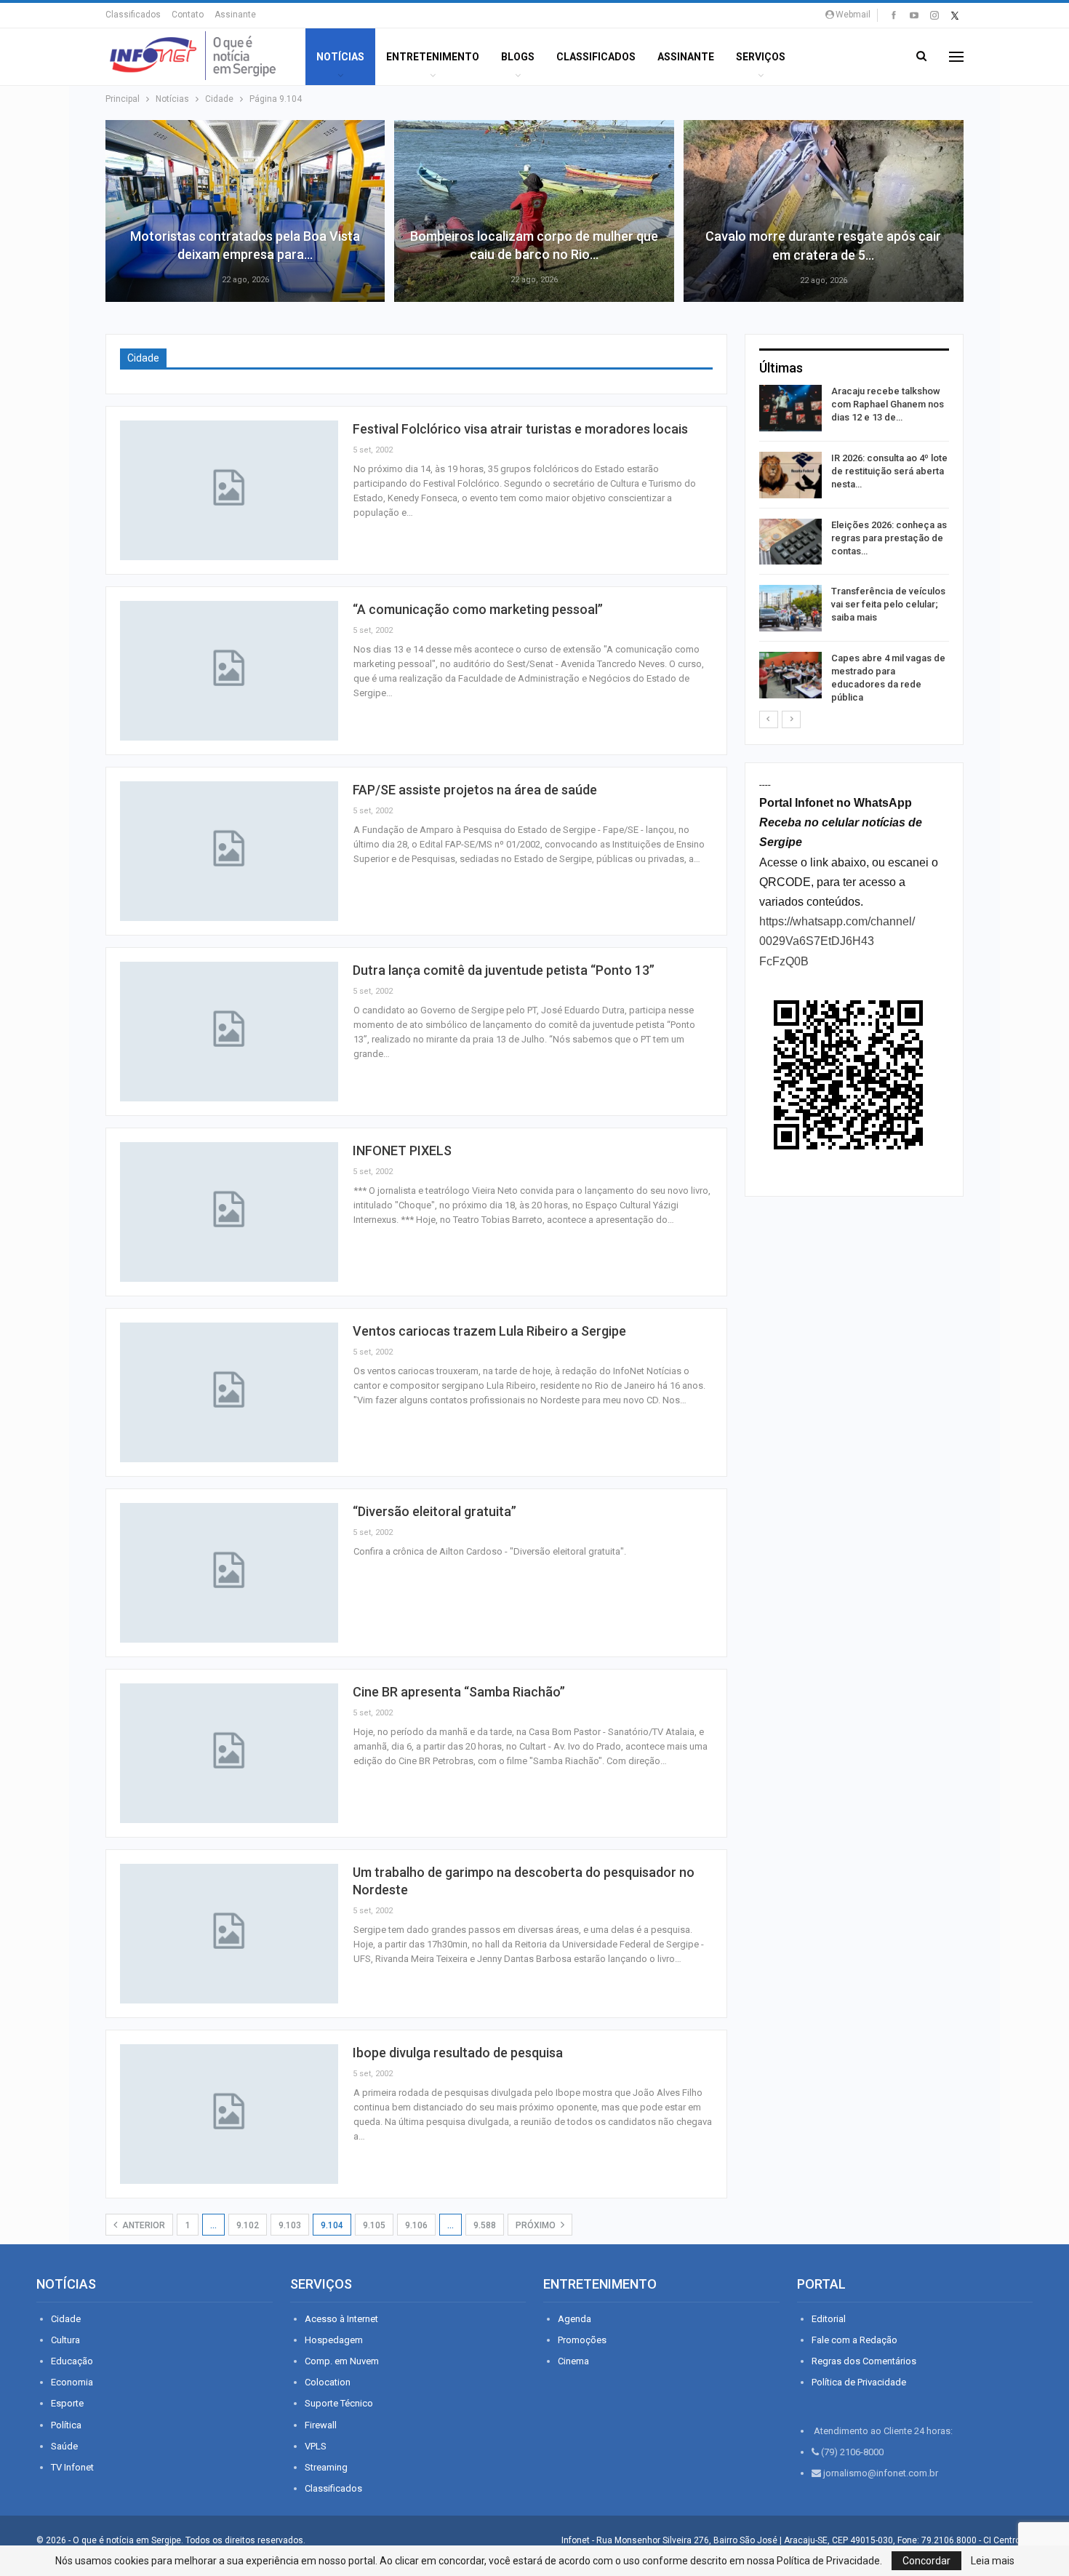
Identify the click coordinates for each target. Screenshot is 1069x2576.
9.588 (485, 2225)
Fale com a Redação (854, 2340)
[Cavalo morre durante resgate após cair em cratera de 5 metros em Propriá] (824, 211)
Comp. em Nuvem (342, 2361)
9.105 (374, 2225)
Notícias (340, 57)
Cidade (66, 2319)
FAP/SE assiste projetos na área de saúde (475, 790)
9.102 (248, 2225)
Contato (188, 15)
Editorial (829, 2319)
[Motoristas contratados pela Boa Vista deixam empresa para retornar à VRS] (245, 211)
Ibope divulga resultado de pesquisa (458, 2053)
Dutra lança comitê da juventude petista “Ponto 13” (504, 970)
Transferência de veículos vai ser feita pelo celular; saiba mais (888, 604)
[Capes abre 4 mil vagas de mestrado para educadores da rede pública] (790, 675)
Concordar (926, 2561)
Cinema (573, 2361)
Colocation (328, 2382)
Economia (72, 2382)
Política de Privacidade (859, 2382)
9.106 (416, 2225)
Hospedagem (334, 2340)
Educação (72, 2361)
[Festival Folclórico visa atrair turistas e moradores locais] (229, 490)
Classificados (133, 15)
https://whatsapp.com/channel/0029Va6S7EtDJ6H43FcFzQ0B (837, 941)
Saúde (64, 2446)
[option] (854, 547)
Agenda (574, 2319)
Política (66, 2425)
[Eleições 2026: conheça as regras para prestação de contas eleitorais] (790, 542)
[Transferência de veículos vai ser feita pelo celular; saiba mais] (790, 608)
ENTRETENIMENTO (433, 57)
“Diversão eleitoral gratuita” (435, 1511)
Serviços (761, 57)
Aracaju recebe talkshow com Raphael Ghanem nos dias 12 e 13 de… (888, 404)
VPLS (316, 2446)
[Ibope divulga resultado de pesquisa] (229, 2114)
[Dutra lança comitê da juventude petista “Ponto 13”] (229, 1032)
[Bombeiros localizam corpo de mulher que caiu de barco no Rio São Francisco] (534, 211)
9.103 (290, 2225)
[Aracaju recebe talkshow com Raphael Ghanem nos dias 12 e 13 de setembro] (790, 408)
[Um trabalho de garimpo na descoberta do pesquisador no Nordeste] (229, 1934)
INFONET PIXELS (402, 1151)
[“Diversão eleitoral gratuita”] (229, 1573)
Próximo (537, 2225)
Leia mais (993, 2561)
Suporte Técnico (339, 2403)
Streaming (326, 2467)
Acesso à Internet (341, 2319)
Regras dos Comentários (864, 2361)
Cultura (65, 2340)
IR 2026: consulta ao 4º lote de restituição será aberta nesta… (889, 471)
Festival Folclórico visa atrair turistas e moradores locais (520, 429)
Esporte (67, 2403)
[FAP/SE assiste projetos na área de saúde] (229, 851)
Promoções (582, 2340)
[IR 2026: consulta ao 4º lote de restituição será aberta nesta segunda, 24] (790, 475)
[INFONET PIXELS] (229, 1212)
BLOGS (518, 57)
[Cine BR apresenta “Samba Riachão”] (229, 1753)
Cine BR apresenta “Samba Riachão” (459, 1692)
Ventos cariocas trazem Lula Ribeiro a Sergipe (489, 1331)
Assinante (235, 15)
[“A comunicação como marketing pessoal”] (229, 671)
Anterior (143, 2225)
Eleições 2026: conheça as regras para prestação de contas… (889, 538)
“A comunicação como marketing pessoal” (478, 609)
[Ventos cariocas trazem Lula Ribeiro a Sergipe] (229, 1392)
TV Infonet (72, 2467)
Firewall (321, 2425)
